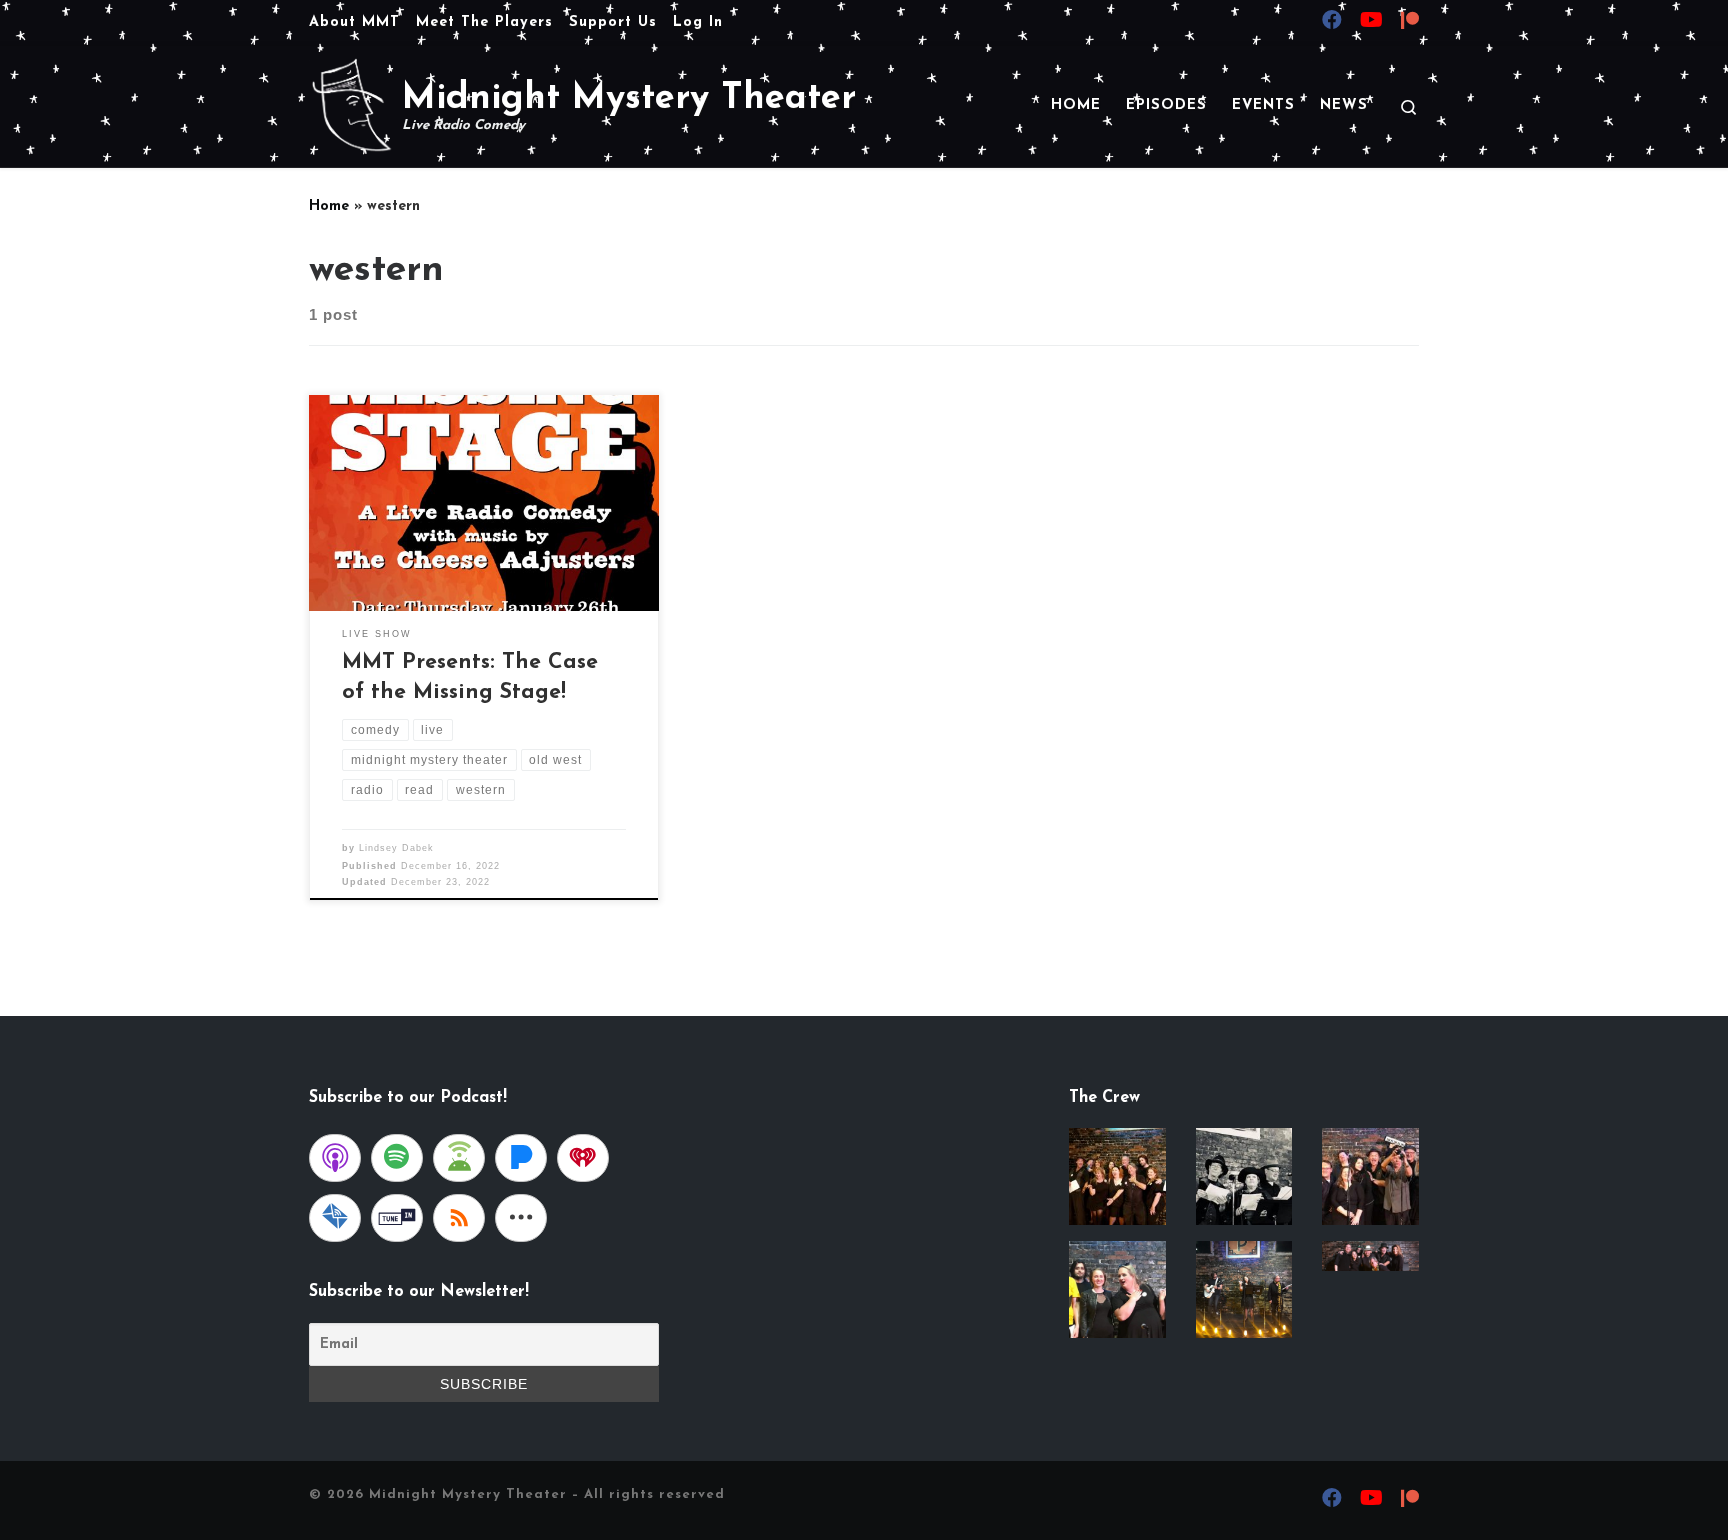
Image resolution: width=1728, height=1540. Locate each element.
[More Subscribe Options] (521, 1218)
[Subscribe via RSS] (459, 1218)
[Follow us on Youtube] (1371, 22)
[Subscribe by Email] (335, 1218)
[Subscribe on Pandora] (521, 1158)
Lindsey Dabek (396, 848)
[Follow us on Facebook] (1332, 22)
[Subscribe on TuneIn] (397, 1218)
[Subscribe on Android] (459, 1158)
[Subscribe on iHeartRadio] (583, 1158)
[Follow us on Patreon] (1410, 23)
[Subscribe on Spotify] (397, 1158)
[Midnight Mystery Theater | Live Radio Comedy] (352, 104)
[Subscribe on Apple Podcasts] (335, 1158)
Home (329, 206)
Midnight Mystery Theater (468, 1494)
